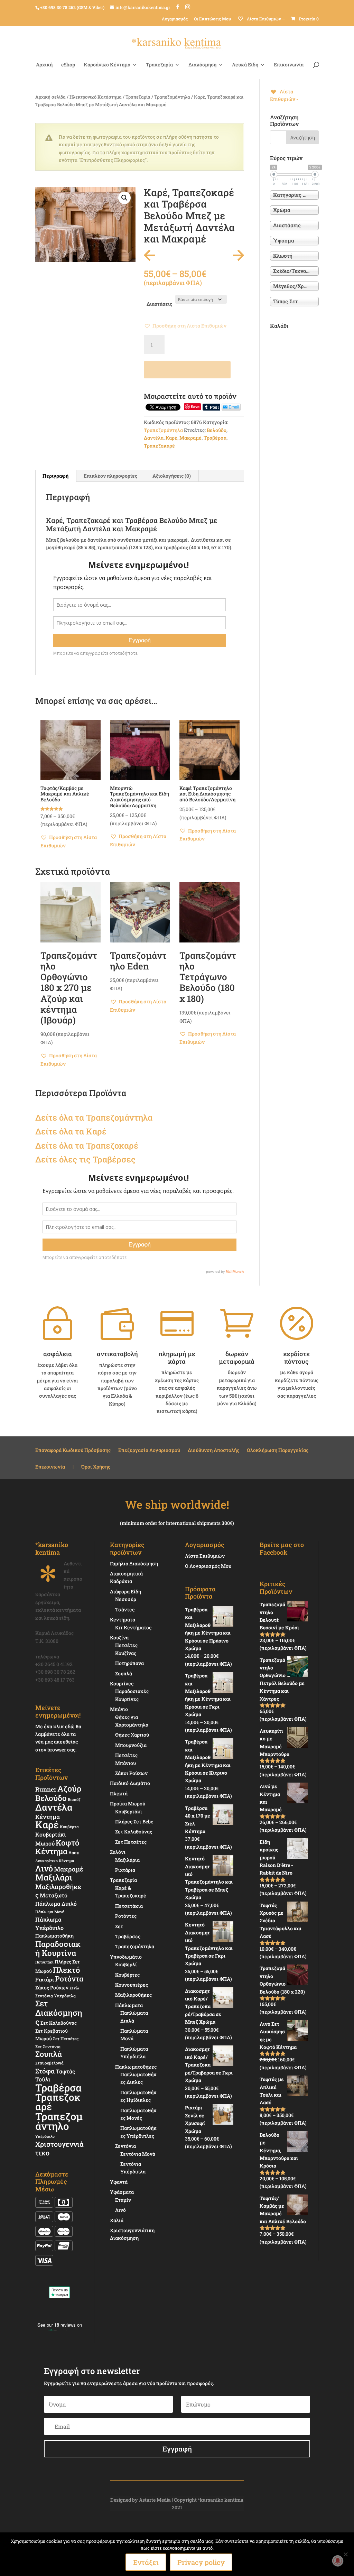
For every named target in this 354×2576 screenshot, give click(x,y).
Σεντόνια (125, 2146)
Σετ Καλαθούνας (59, 2023)
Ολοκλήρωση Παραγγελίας (278, 1451)
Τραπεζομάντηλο (59, 2121)
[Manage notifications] (338, 2561)
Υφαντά (119, 2182)
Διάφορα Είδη (125, 1591)
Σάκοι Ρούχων (131, 1773)
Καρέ (171, 438)
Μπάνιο (119, 1709)
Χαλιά (117, 2220)
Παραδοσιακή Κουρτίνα (58, 1948)
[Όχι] (345, 2554)
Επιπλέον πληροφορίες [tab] (110, 476)
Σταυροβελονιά (49, 2063)
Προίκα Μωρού (128, 1804)
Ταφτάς (65, 2071)
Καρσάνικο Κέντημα (107, 65)
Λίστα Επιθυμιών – (265, 19)
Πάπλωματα (129, 2005)
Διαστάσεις (159, 304)
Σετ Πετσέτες (66, 2039)
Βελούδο (217, 430)
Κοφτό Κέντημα (57, 1847)
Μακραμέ (190, 438)
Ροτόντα (69, 1979)
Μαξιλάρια (127, 1860)
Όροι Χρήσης (96, 1467)
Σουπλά (49, 2054)
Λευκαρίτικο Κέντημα (55, 1861)
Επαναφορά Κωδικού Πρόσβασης (73, 1451)
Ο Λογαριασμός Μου (208, 1566)
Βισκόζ (74, 1799)
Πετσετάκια (129, 1906)
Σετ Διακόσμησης (59, 2012)
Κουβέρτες (127, 1975)
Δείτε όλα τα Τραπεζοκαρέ (87, 1146)
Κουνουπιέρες (132, 1985)
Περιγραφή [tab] (55, 476)
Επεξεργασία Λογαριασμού (149, 1451)
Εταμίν (123, 2200)
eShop (68, 65)
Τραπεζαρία (159, 65)
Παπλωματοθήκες (136, 2067)
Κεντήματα (123, 1620)
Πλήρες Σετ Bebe (134, 1821)
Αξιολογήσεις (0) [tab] (172, 476)
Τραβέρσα (215, 438)
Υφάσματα (122, 2192)
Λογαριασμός (175, 19)
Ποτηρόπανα (129, 1663)
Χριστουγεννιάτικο (59, 2148)
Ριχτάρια (125, 1870)
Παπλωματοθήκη (54, 1936)
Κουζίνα (119, 1637)
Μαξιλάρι (54, 1877)
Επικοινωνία (289, 65)
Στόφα (45, 2071)
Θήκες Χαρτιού (132, 1735)
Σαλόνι (118, 1852)
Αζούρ (69, 1788)
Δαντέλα (154, 438)
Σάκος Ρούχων (52, 1988)
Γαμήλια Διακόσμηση (134, 1563)
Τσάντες (125, 1609)
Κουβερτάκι (129, 1811)
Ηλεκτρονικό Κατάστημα (96, 97)
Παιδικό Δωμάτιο (130, 1783)
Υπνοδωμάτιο (126, 1957)
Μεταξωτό (54, 1895)
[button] (124, 198)
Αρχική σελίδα (50, 97)
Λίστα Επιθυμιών (205, 1556)
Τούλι (43, 2079)
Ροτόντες (126, 1916)
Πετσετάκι (44, 1962)
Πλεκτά (119, 1793)
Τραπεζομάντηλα (172, 97)
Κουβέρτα (69, 1827)
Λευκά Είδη (245, 65)
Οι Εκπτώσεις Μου (212, 19)
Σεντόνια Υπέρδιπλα (55, 1996)
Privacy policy (201, 2562)
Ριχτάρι (45, 1979)
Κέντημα (48, 1817)
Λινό (44, 1868)
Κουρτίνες (122, 1683)
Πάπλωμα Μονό (50, 1912)
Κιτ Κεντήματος (133, 1627)
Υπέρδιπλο (45, 2136)
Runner (46, 1789)
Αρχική (44, 65)
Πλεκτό (66, 1970)
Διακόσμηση (202, 65)
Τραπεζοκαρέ (159, 446)
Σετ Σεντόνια (48, 2046)
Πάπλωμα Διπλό (56, 1904)
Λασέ (74, 1852)
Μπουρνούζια (131, 1745)
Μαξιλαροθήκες (58, 1891)
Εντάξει (146, 2562)
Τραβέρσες (128, 1936)
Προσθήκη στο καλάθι (187, 370)
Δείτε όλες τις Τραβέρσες (85, 1159)
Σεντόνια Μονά (138, 2154)
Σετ (119, 1926)
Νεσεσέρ (126, 1599)
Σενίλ (74, 1988)
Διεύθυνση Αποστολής (213, 1451)
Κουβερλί (126, 1964)
